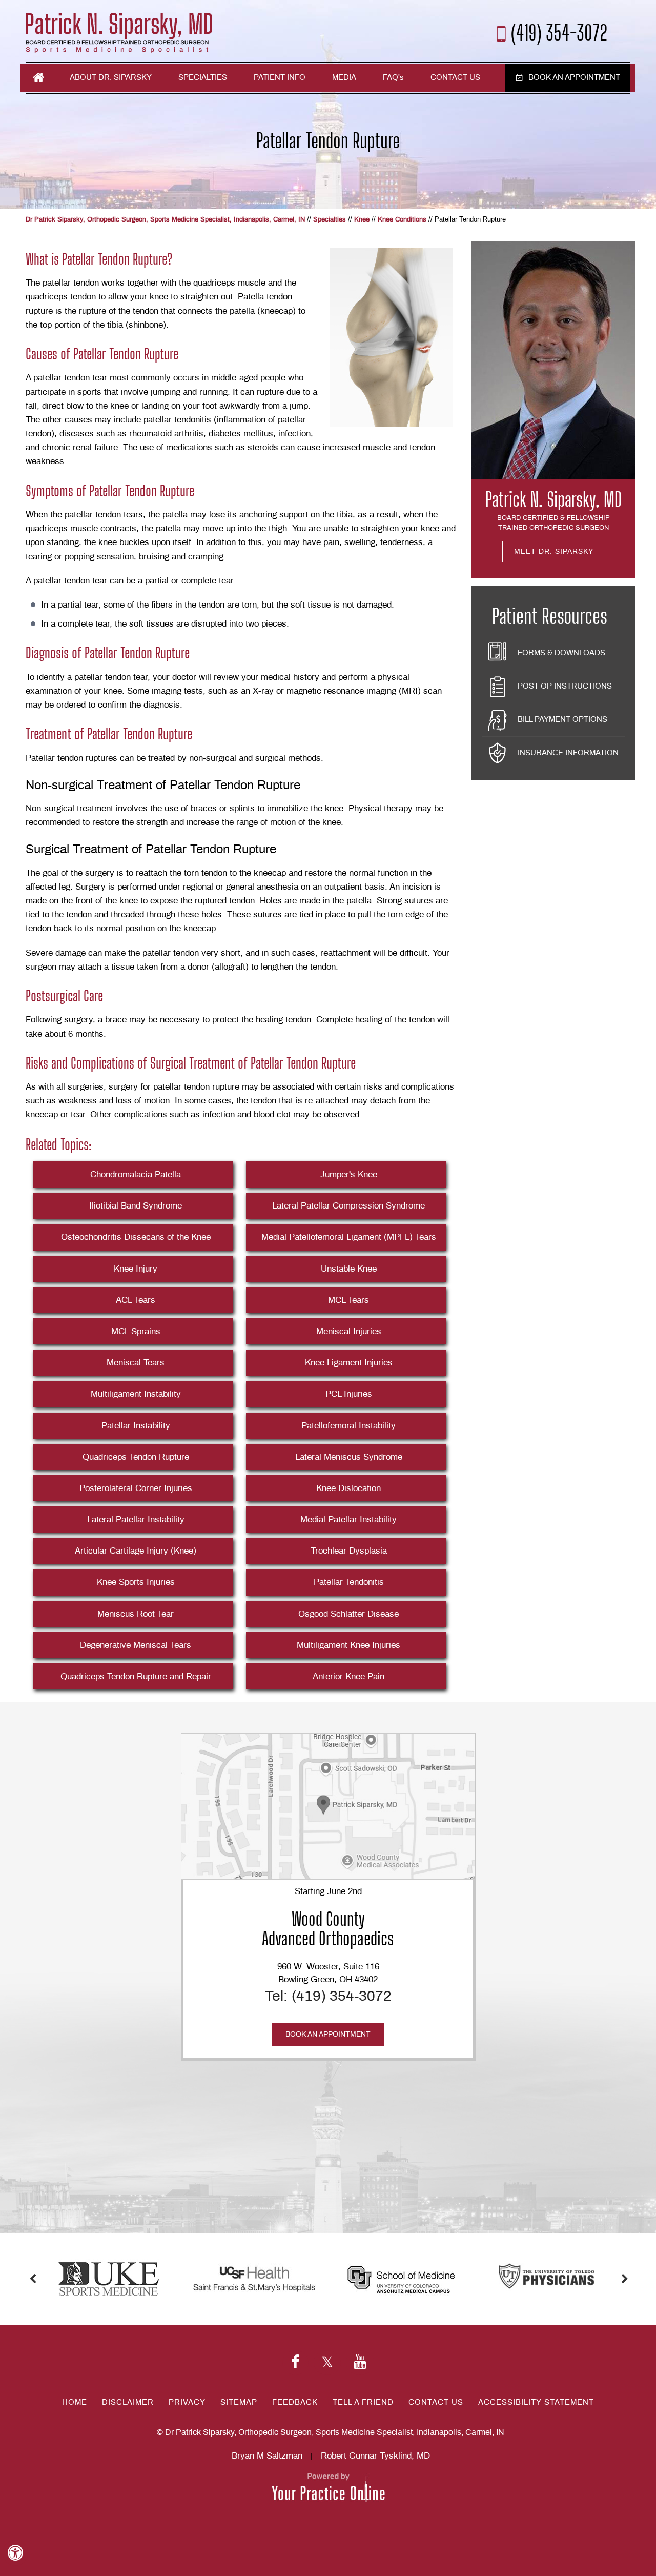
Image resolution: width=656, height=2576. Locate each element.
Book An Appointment (328, 2035)
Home (38, 77)
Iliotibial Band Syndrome (136, 1206)
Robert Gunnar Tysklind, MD (375, 2456)
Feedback (295, 2402)
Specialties (203, 78)
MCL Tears (348, 1300)
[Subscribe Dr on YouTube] (360, 2363)
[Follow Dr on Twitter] (327, 2363)
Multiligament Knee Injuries (348, 1645)
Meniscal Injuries (349, 1331)
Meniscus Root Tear (136, 1614)
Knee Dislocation (348, 1488)
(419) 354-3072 (559, 32)
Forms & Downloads (561, 653)
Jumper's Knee (349, 1174)
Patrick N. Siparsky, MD (553, 499)
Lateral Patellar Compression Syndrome (348, 1206)
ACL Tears (136, 1300)
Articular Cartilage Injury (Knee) (136, 1551)
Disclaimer (128, 2402)
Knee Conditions (402, 220)
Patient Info (280, 78)
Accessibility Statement (536, 2402)
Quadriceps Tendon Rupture (136, 1457)
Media (344, 78)
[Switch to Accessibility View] (15, 2553)
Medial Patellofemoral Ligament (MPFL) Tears (349, 1237)
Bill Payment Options (562, 720)
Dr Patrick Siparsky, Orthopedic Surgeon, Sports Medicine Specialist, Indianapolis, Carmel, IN (165, 220)
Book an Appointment (574, 78)
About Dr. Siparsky (111, 78)
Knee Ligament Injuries (349, 1363)
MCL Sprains (136, 1331)
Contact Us (455, 78)
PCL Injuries (349, 1394)
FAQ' (393, 78)
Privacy (187, 2402)
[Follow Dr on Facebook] (295, 2363)
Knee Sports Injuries (136, 1582)
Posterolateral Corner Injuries (136, 1488)
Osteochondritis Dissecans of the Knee (136, 1237)
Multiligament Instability (136, 1394)
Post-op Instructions (565, 686)
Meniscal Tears (136, 1363)
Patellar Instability (136, 1426)
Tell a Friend (363, 2402)
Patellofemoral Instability (348, 1426)
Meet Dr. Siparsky (554, 552)
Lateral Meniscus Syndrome (349, 1457)
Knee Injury (136, 1269)
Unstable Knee (349, 1269)
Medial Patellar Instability (348, 1520)
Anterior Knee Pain (348, 1676)
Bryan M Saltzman (267, 2456)
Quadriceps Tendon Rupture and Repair (136, 1676)
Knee (362, 220)
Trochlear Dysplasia (349, 1551)
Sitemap (239, 2402)
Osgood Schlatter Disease (348, 1614)
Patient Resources (550, 616)
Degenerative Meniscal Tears (136, 1645)
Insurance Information (568, 753)
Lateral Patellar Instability (136, 1520)
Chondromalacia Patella (136, 1174)
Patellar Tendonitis (349, 1582)
